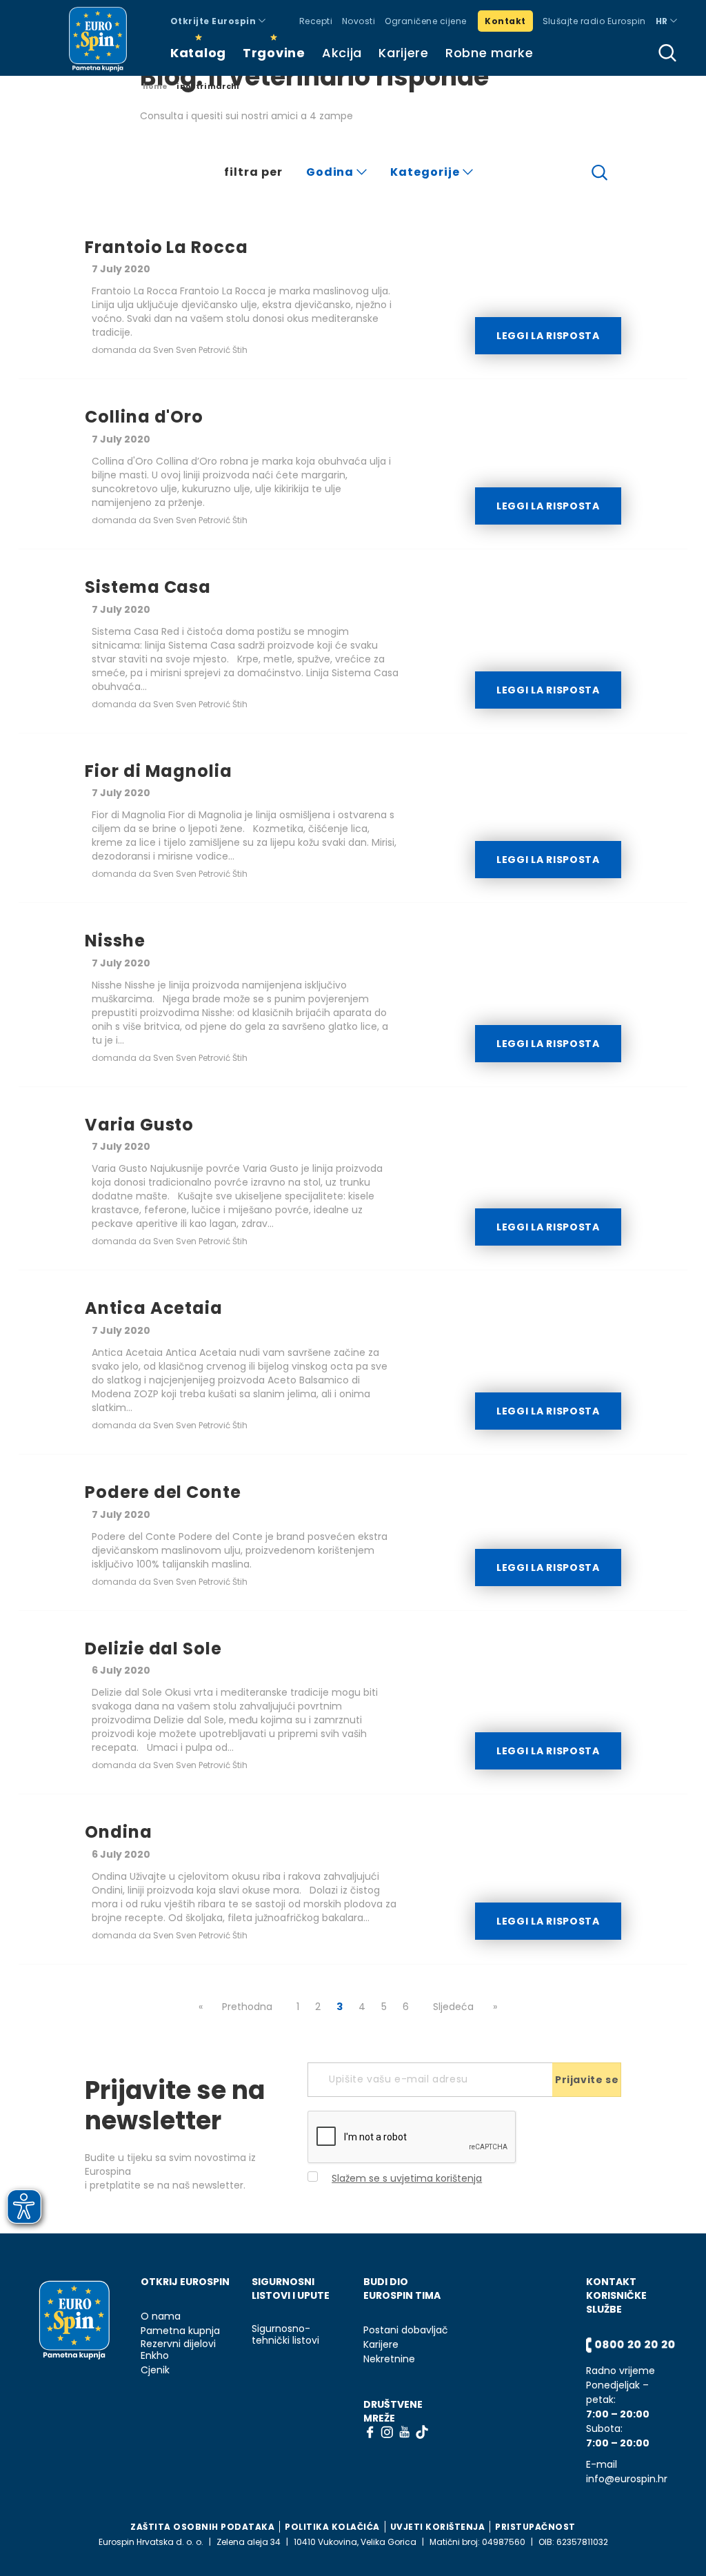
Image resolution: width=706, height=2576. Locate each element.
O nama (161, 2316)
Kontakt (505, 21)
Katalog (198, 53)
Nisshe (115, 941)
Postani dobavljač (406, 2330)
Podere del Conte (163, 1492)
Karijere (404, 53)
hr (663, 21)
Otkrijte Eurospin (214, 21)
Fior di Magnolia (159, 771)
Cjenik (155, 2370)
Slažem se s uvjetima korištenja (407, 2178)
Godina (332, 172)
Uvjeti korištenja (438, 2527)
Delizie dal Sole (153, 1649)
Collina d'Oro (144, 417)
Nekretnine (389, 2359)
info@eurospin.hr (627, 2479)
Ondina (119, 1832)
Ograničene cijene (425, 21)
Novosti (359, 21)
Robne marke (490, 53)
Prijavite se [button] (587, 2080)
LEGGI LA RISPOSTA (548, 336)
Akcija (342, 53)
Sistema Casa (148, 587)
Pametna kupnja (180, 2331)
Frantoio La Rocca (167, 247)
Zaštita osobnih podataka (202, 2527)
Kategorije (426, 172)
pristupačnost (535, 2527)
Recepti (316, 21)
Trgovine (274, 53)
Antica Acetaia (154, 1308)
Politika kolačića (332, 2527)
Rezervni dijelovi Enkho (178, 2350)
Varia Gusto (140, 1125)
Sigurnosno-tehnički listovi (285, 2335)
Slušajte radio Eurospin (594, 21)
